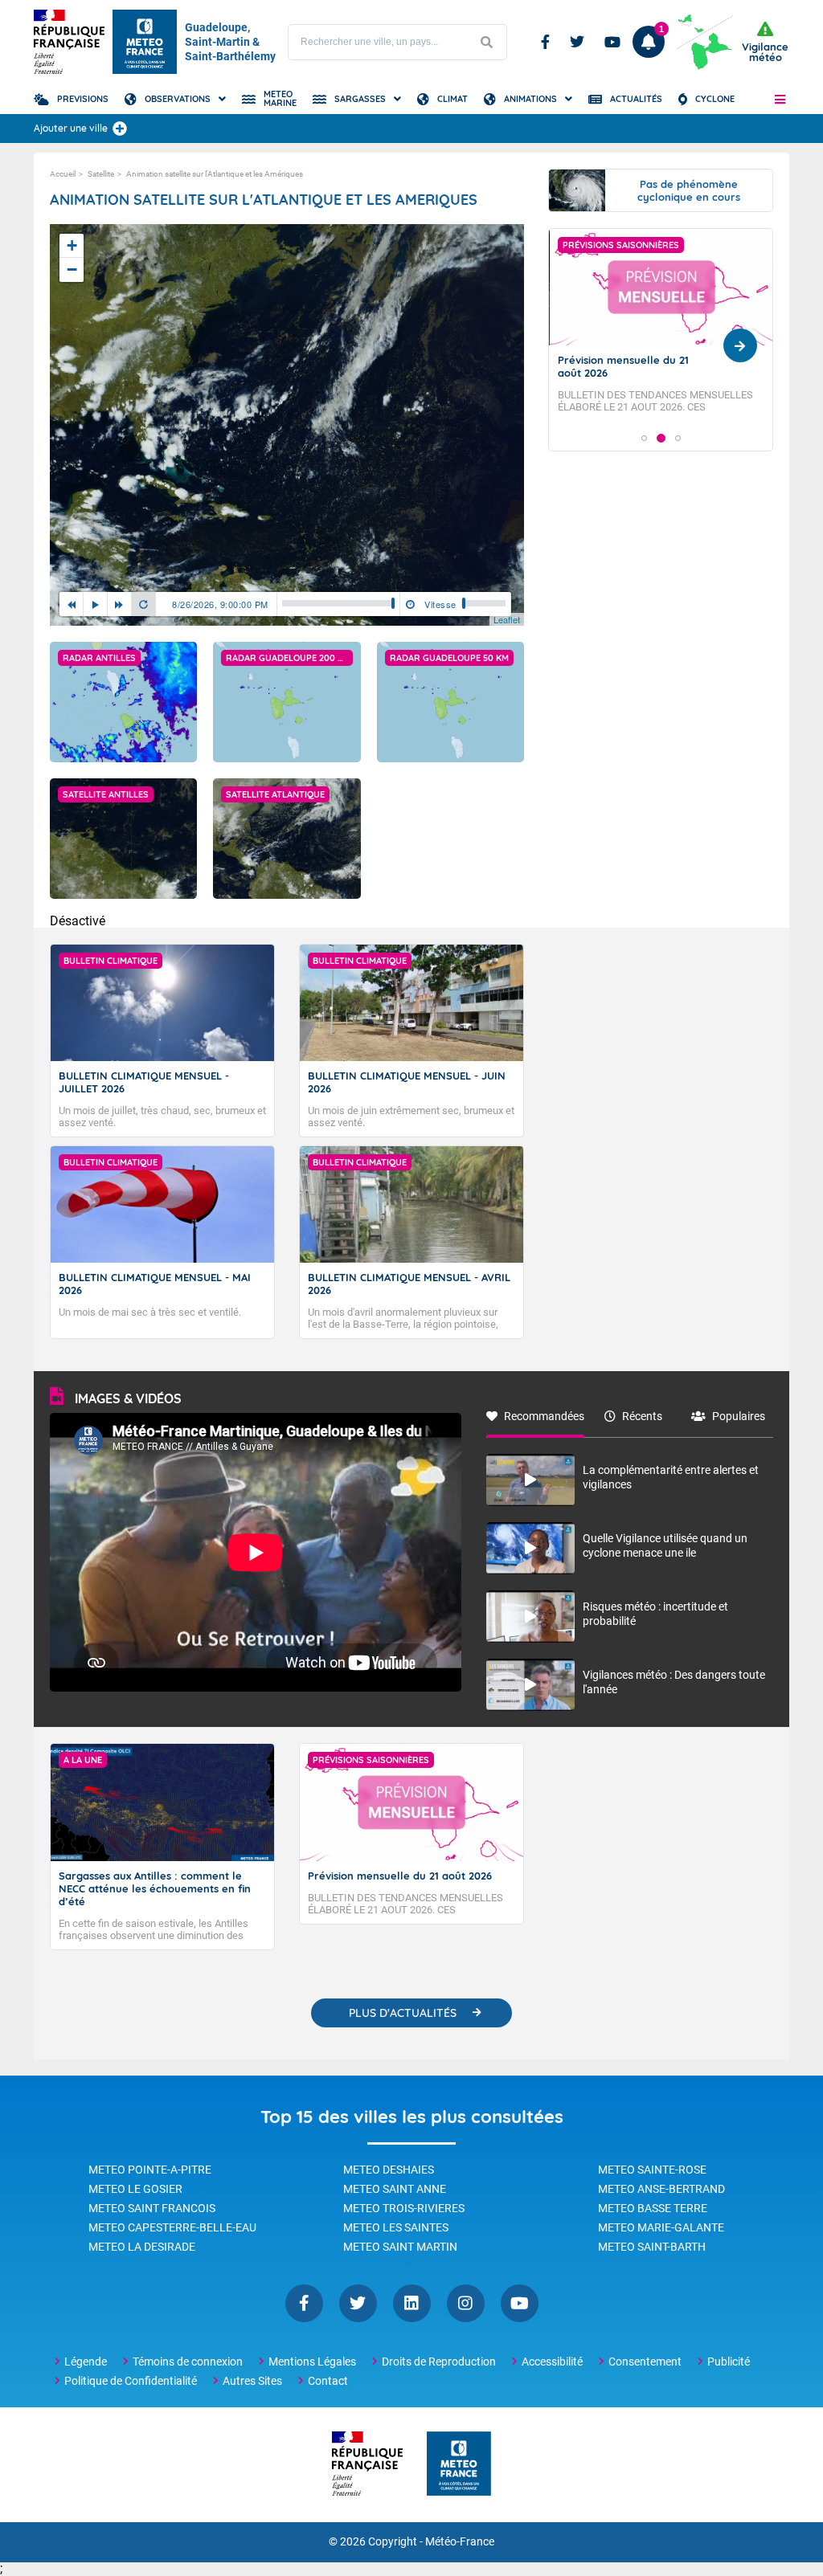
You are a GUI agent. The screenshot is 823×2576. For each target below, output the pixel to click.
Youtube (612, 42)
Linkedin (412, 2303)
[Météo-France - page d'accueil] (459, 2465)
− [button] (72, 269)
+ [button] (72, 245)
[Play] (96, 604)
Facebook (545, 42)
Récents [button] (642, 1416)
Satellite (101, 174)
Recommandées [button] (544, 1416)
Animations (530, 99)
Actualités (636, 99)
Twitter (577, 42)
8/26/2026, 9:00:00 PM (220, 604)
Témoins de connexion (188, 2362)
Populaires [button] (739, 1416)
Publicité (729, 2362)
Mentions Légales (312, 2362)
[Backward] (72, 604)
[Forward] (120, 604)
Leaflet (507, 619)
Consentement (645, 2362)
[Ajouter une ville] (120, 129)
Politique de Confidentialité (131, 2381)
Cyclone (715, 99)
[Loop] (144, 604)
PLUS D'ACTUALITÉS (403, 2013)
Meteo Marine (280, 98)
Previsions (83, 99)
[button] (780, 99)
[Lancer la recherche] (486, 42)
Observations (178, 99)
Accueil (63, 174)
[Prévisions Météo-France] (145, 42)
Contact (328, 2381)
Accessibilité (552, 2362)
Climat (452, 99)
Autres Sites (252, 2381)
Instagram (466, 2303)
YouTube (520, 2303)
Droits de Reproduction (439, 2362)
